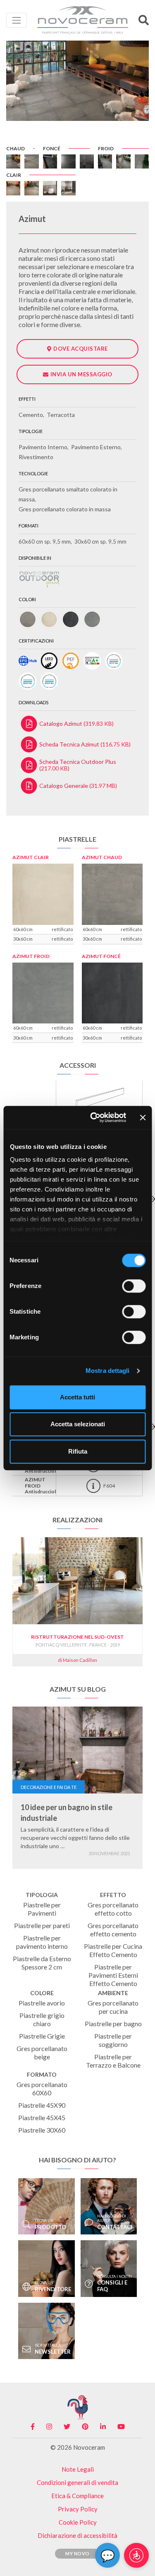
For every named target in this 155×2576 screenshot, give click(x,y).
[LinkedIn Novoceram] (103, 2427)
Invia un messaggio (81, 374)
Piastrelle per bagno (113, 2023)
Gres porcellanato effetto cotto (113, 1909)
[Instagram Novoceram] (49, 2427)
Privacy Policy (78, 2509)
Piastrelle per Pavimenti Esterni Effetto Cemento (113, 1975)
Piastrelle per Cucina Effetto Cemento (113, 1950)
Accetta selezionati (78, 1424)
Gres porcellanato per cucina (113, 2007)
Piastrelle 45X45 (42, 2117)
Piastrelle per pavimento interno (42, 1942)
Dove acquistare (81, 349)
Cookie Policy (78, 2522)
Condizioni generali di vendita (77, 2482)
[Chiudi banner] (143, 1117)
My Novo (77, 2553)
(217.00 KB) (78, 765)
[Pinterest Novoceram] (85, 2427)
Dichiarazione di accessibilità (77, 2535)
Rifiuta (78, 1451)
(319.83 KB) (76, 723)
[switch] (134, 1286)
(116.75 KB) (85, 744)
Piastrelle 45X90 (42, 2105)
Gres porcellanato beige (42, 2052)
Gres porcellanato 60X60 (42, 2088)
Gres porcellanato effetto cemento (113, 1930)
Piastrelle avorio (42, 2003)
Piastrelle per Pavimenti (42, 1909)
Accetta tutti (77, 1397)
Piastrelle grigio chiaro (42, 2019)
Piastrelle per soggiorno (113, 2040)
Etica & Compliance (77, 2496)
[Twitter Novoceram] (67, 2427)
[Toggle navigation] (16, 20)
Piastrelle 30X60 (42, 2130)
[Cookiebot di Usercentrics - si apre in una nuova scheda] (94, 1117)
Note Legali (78, 2469)
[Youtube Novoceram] (121, 2427)
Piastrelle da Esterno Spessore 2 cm (42, 1963)
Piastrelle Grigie (42, 2036)
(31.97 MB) (78, 786)
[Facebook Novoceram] (33, 2427)
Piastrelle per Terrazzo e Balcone (113, 2061)
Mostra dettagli (108, 1371)
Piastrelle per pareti (42, 1925)
